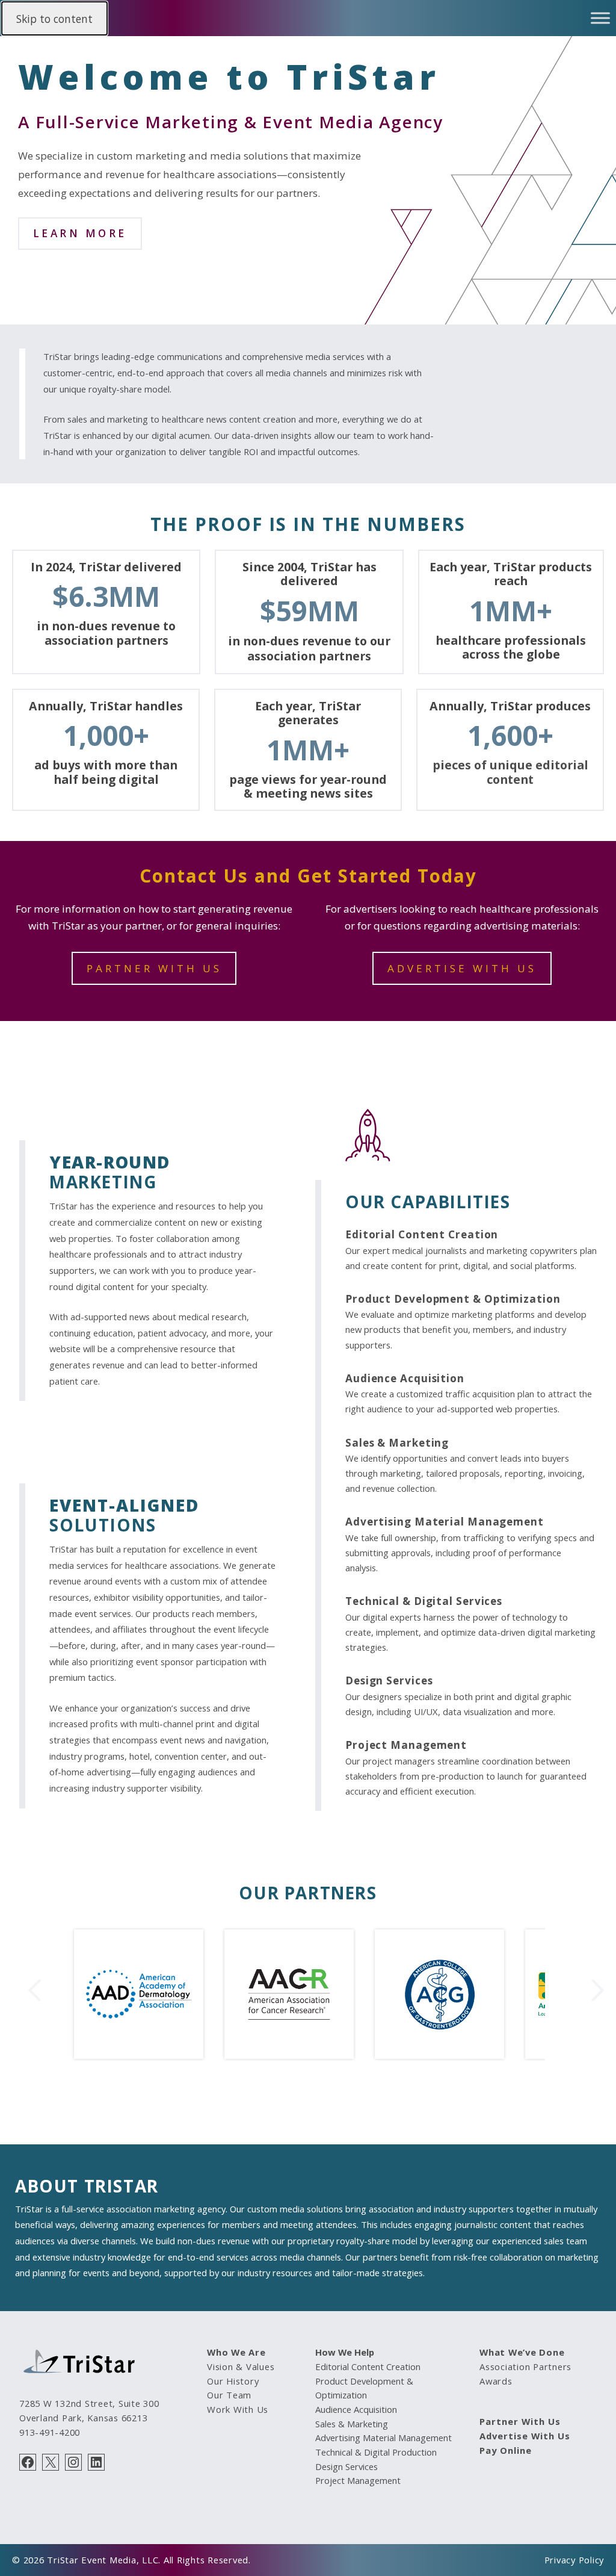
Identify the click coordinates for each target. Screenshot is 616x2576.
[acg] (432, 2055)
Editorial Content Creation (422, 1234)
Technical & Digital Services (424, 1601)
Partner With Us (520, 2421)
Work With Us (238, 2409)
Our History (233, 2381)
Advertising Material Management (445, 1522)
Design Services (389, 1681)
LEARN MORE (80, 233)
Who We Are (236, 2352)
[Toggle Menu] (600, 18)
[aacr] (282, 2055)
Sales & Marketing (397, 1443)
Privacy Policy (574, 2560)
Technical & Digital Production (376, 2452)
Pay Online (506, 2450)
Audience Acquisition (405, 1378)
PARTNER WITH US (154, 968)
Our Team (229, 2395)
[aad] (139, 2055)
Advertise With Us (525, 2436)
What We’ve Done (522, 2352)
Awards (496, 2381)
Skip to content (54, 19)
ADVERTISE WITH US (462, 968)
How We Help (345, 2352)
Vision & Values (241, 2367)
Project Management (406, 1745)
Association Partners (525, 2367)
